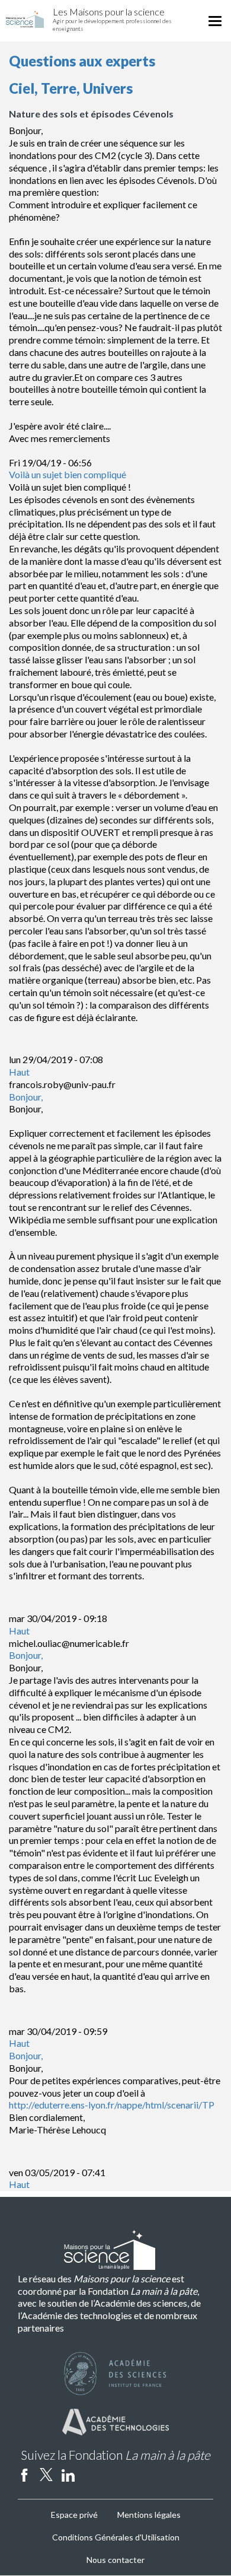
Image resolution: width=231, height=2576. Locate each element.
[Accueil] (25, 19)
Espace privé (74, 2515)
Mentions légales (149, 2515)
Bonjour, (26, 1097)
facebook (24, 2475)
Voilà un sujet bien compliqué (68, 474)
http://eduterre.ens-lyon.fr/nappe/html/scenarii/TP (112, 2105)
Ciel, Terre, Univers (71, 88)
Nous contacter (115, 2560)
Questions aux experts (82, 61)
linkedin (68, 2475)
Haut (19, 1072)
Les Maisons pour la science (109, 12)
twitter (46, 2475)
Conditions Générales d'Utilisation (116, 2537)
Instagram (90, 2475)
